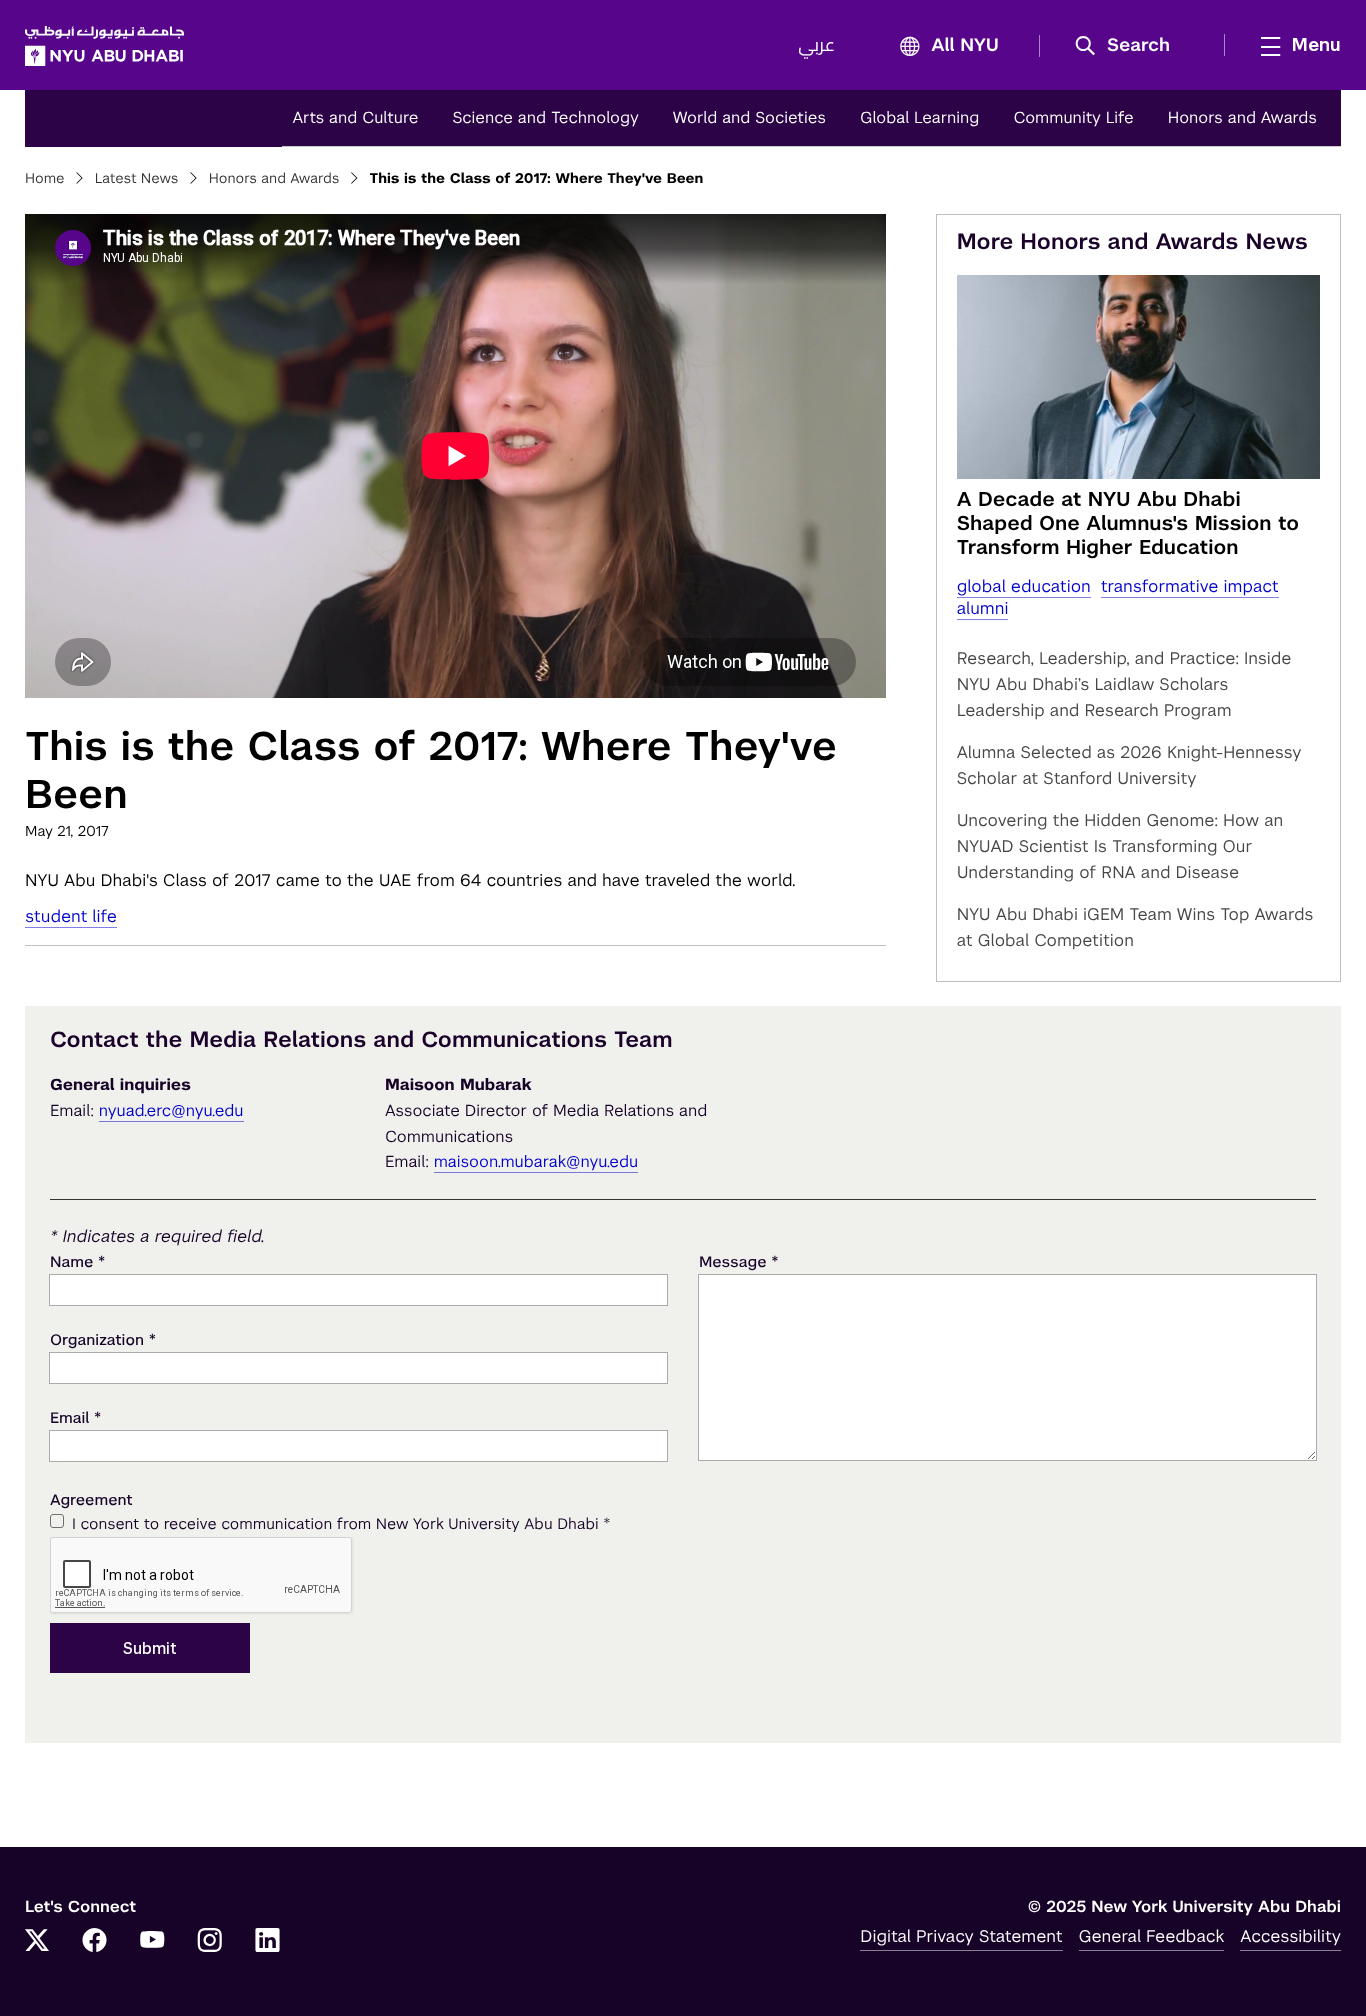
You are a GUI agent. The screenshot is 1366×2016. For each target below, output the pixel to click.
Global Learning (919, 117)
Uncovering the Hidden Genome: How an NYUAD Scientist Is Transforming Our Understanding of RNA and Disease (1120, 846)
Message (739, 1261)
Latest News (137, 179)
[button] (1129, 46)
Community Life (1073, 117)
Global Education (1024, 586)
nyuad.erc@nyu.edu (171, 1110)
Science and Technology (545, 117)
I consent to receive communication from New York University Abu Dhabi (341, 1523)
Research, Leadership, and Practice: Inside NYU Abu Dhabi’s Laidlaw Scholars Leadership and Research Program (1124, 684)
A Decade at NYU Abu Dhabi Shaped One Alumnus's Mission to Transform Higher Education (1128, 523)
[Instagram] (210, 1942)
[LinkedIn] (268, 1942)
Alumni (983, 608)
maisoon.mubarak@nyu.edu (536, 1161)
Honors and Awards (1242, 117)
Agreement (91, 1500)
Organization (103, 1339)
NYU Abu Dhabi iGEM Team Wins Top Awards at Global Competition (1135, 927)
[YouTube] (152, 1942)
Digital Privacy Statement (961, 1936)
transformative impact (1190, 586)
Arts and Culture (355, 117)
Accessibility (1290, 1936)
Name (77, 1261)
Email (75, 1417)
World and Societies (749, 117)
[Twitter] (37, 1942)
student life (71, 916)
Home (45, 179)
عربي (816, 46)
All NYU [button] (965, 46)
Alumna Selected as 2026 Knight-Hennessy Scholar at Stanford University (1129, 765)
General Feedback (1152, 1936)
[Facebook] (95, 1942)
